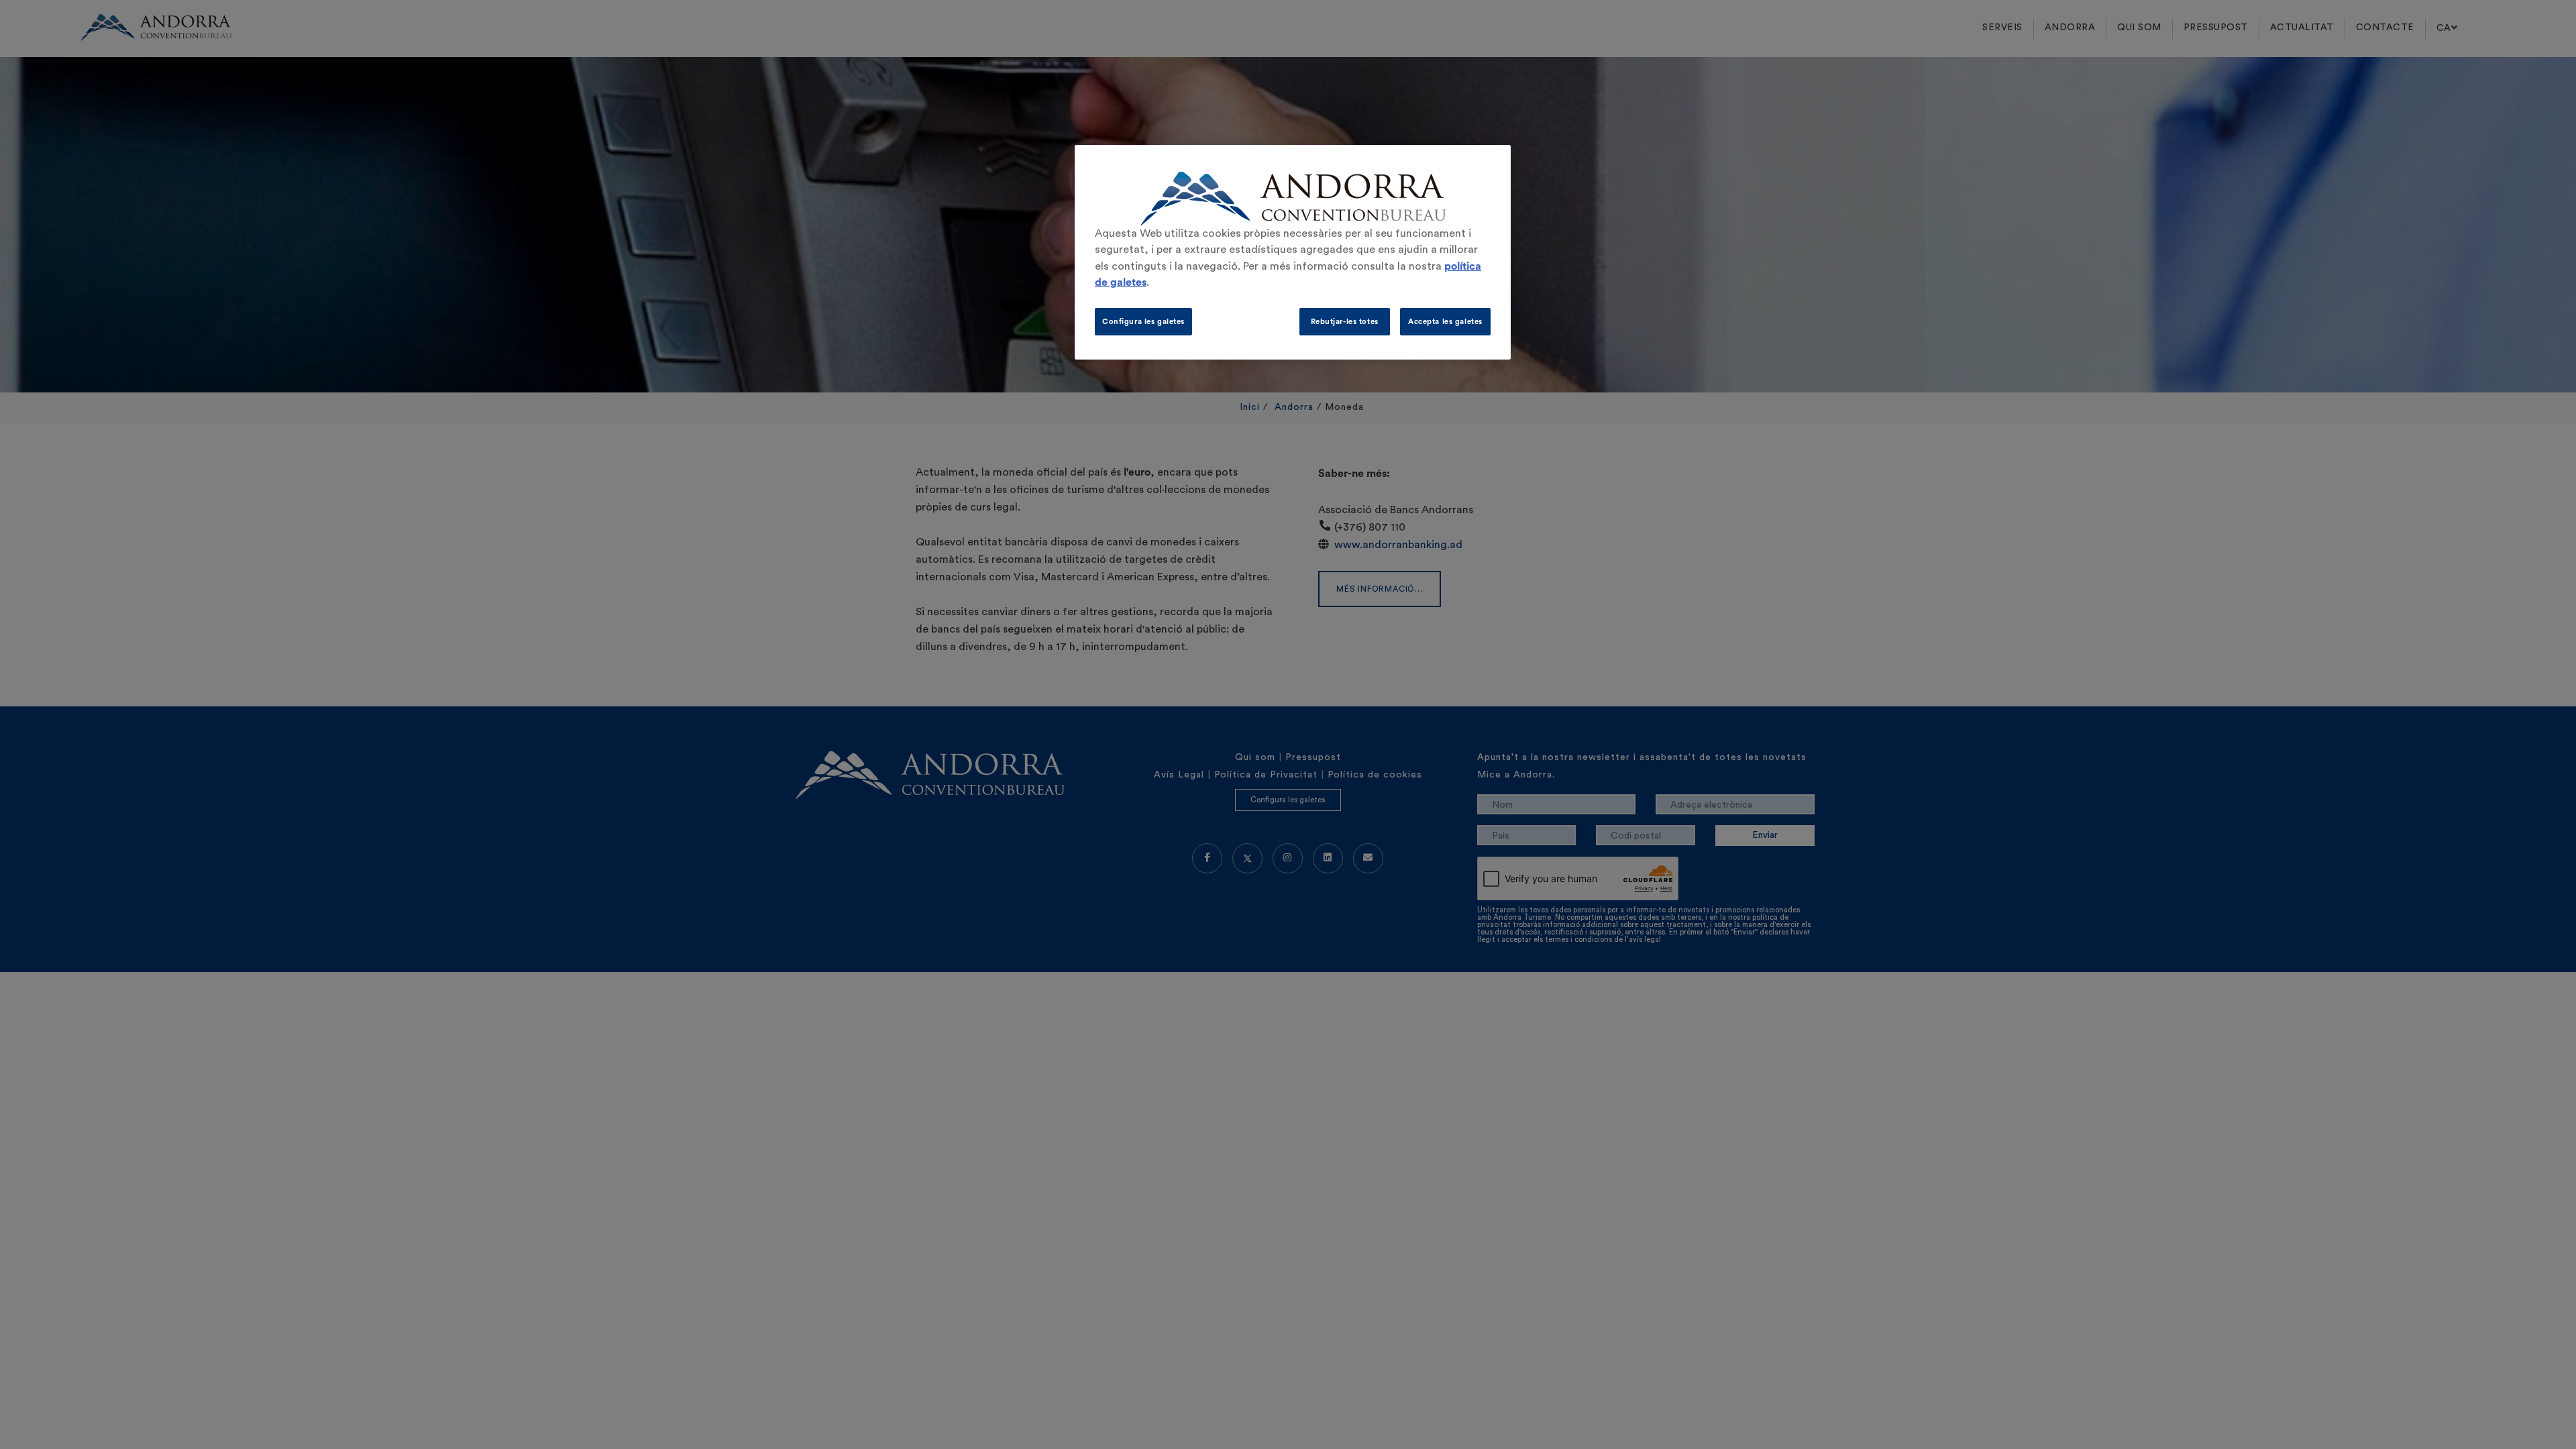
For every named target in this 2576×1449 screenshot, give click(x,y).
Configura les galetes (1143, 322)
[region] (1293, 252)
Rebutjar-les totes (1345, 322)
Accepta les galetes (1445, 322)
